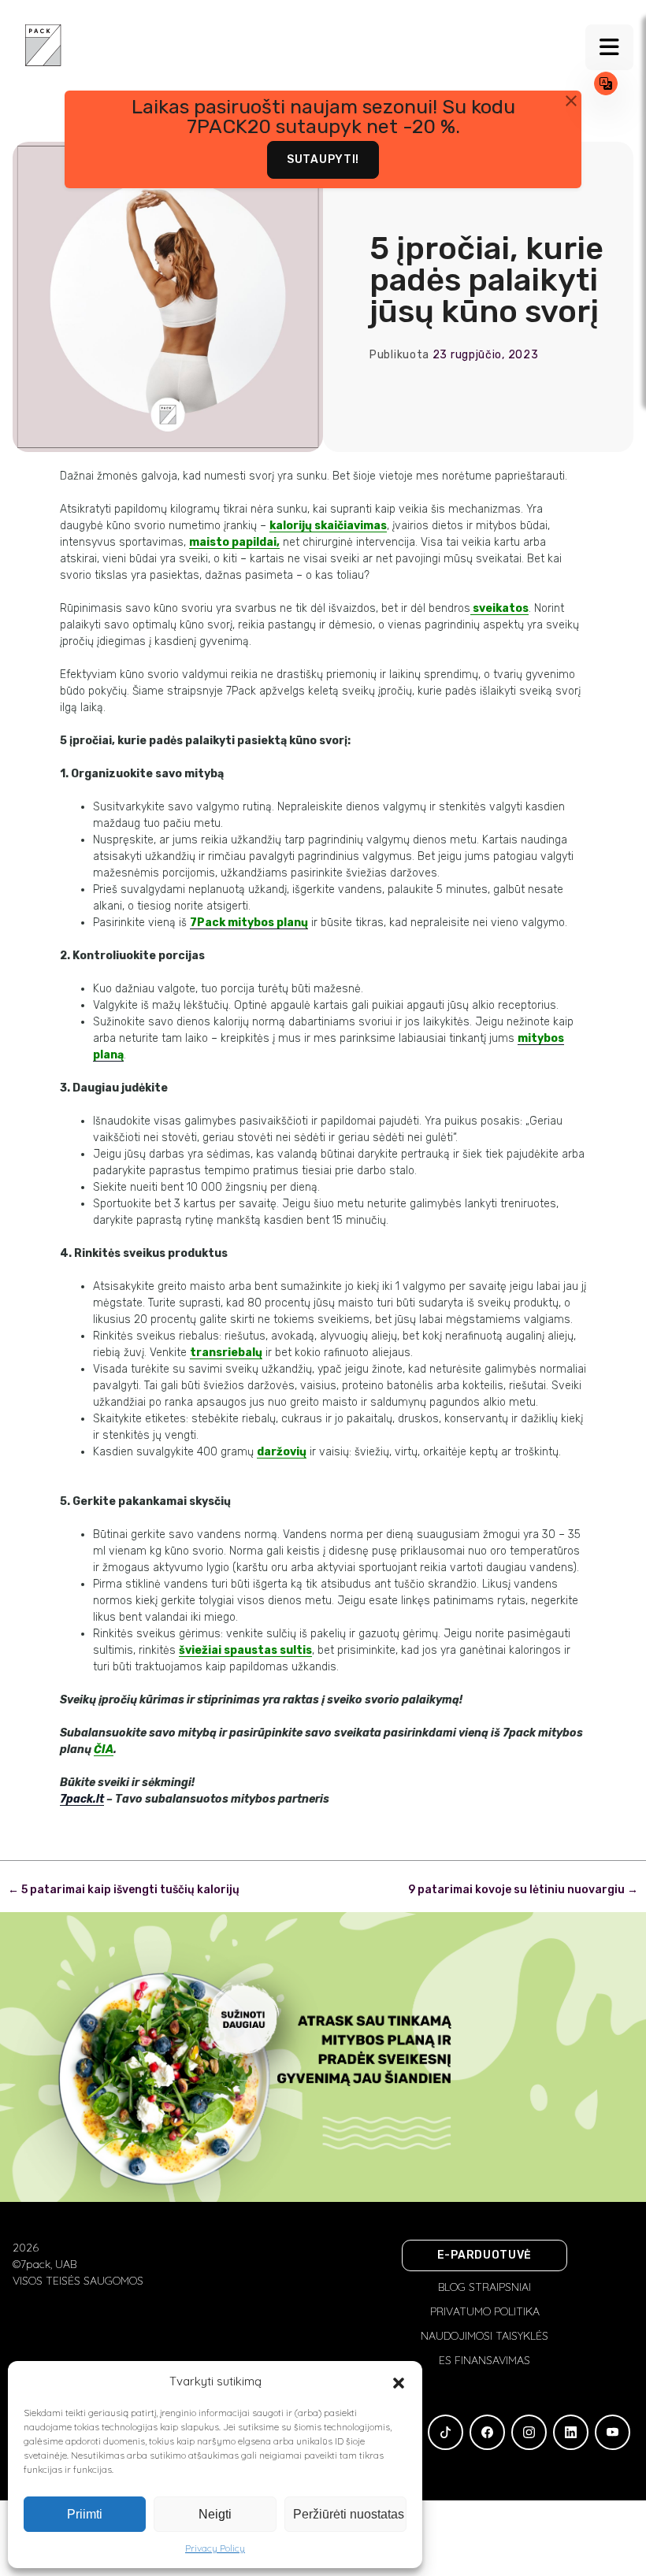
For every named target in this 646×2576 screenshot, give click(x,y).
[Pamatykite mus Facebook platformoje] (487, 2432)
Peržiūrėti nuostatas (349, 2514)
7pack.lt (82, 1799)
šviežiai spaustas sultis (245, 1650)
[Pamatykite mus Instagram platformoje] (529, 2432)
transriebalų (226, 1353)
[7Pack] (43, 44)
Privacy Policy (215, 2548)
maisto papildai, (234, 542)
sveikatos (499, 608)
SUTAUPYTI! (323, 159)
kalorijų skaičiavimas (328, 526)
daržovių (282, 1452)
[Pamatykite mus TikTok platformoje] (446, 2432)
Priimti (85, 2514)
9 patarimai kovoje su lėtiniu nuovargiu (523, 1890)
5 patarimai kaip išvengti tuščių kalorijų (124, 1890)
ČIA (104, 1749)
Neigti (215, 2514)
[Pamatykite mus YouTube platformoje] (613, 2432)
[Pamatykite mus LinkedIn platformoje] (571, 2432)
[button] (399, 2381)
